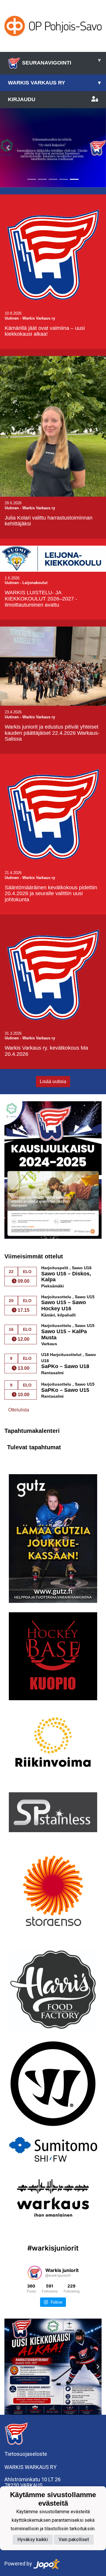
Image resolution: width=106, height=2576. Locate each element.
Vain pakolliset (74, 2539)
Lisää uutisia (53, 1081)
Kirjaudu (22, 99)
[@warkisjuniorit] (35, 2273)
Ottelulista (19, 1410)
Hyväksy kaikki (33, 2539)
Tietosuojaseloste (26, 2454)
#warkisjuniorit (53, 2248)
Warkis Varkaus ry (54, 83)
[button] (8, 148)
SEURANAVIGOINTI (61, 61)
